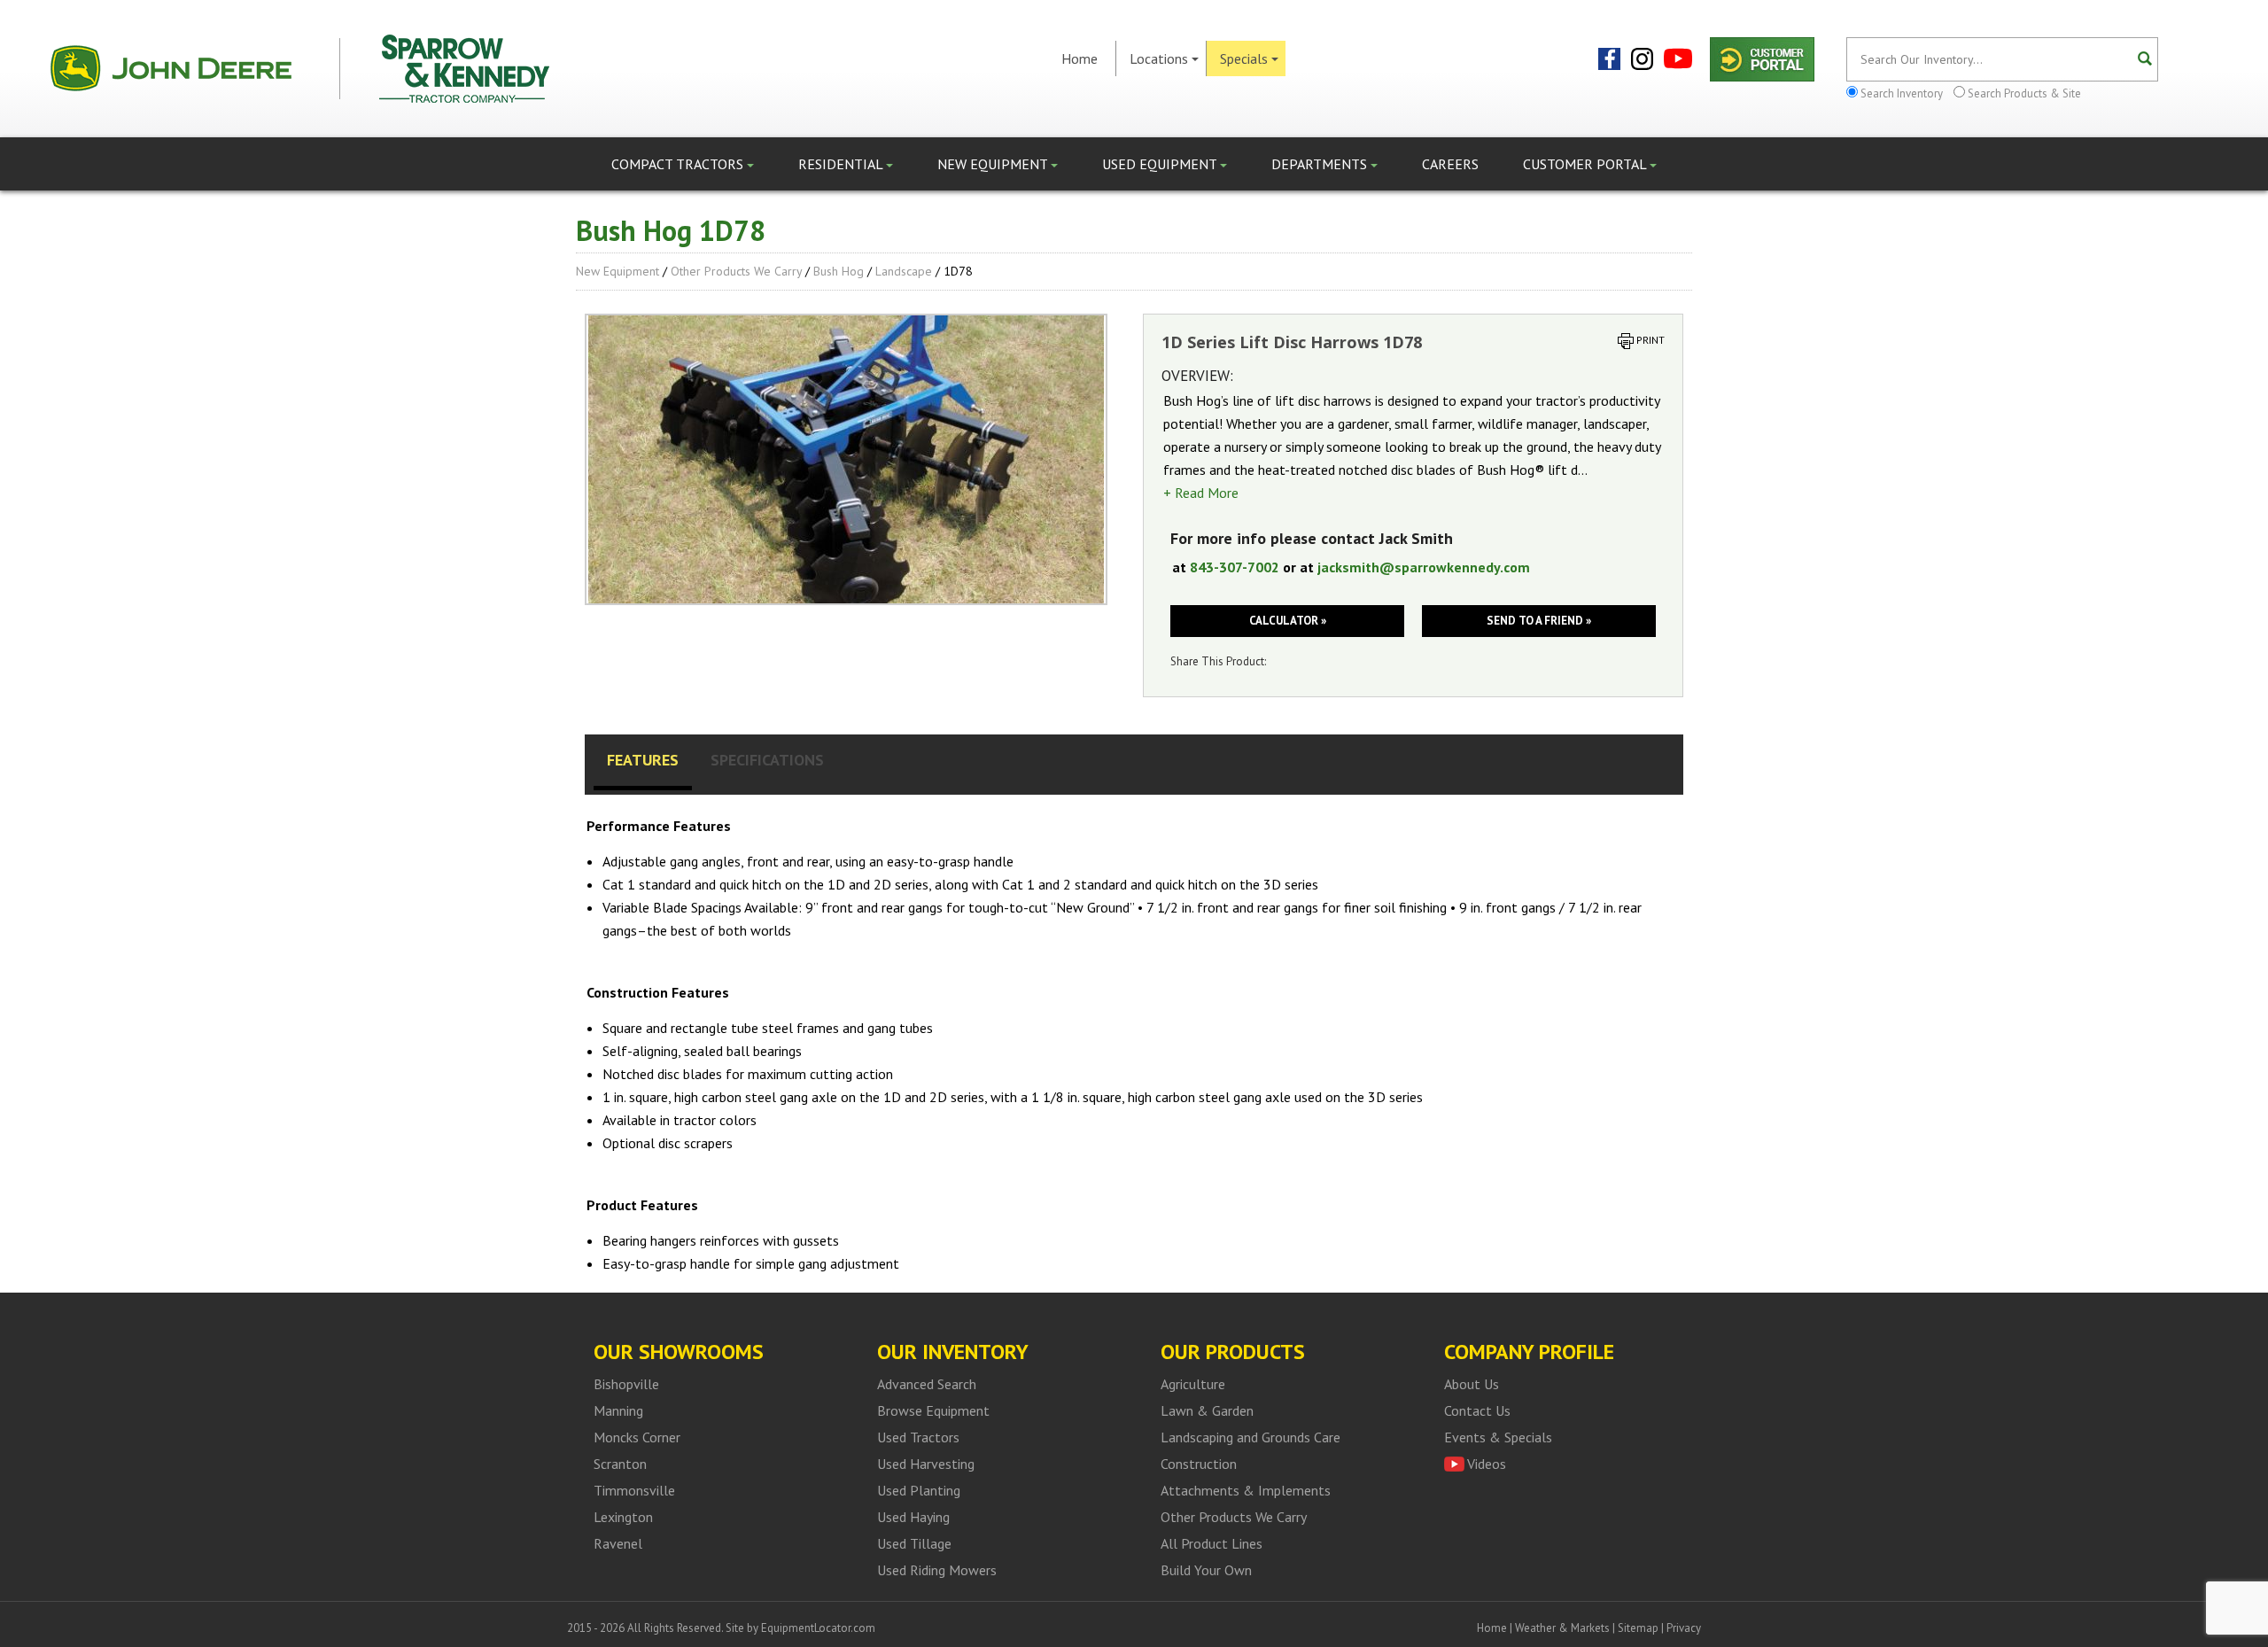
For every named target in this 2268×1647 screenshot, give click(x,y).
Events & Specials (1498, 1437)
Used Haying (913, 1517)
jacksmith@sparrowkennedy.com (1424, 567)
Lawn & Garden (1207, 1410)
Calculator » (1288, 621)
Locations (1159, 58)
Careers (1450, 164)
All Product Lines (1212, 1543)
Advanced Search (927, 1384)
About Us (1472, 1384)
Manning (618, 1410)
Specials (1244, 58)
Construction (1199, 1464)
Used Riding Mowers (937, 1570)
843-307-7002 (1235, 567)
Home (1080, 58)
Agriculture (1193, 1384)
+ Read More (1201, 493)
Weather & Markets (1562, 1628)
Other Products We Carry (736, 271)
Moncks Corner (637, 1437)
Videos (1487, 1464)
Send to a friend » (1539, 621)
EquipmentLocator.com (818, 1628)
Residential (842, 164)
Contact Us (1477, 1410)
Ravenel (618, 1543)
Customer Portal (1586, 164)
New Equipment (994, 164)
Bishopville (626, 1384)
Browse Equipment (933, 1410)
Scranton (620, 1464)
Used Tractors (918, 1437)
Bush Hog (839, 271)
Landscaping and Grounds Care (1251, 1437)
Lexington (623, 1517)
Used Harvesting (926, 1464)
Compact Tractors (679, 164)
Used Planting (919, 1490)
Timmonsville (634, 1490)
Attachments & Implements (1246, 1490)
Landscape (904, 271)
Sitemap (1638, 1628)
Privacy (1684, 1628)
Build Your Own (1206, 1570)
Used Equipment (1161, 164)
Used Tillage (914, 1543)
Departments (1321, 164)
